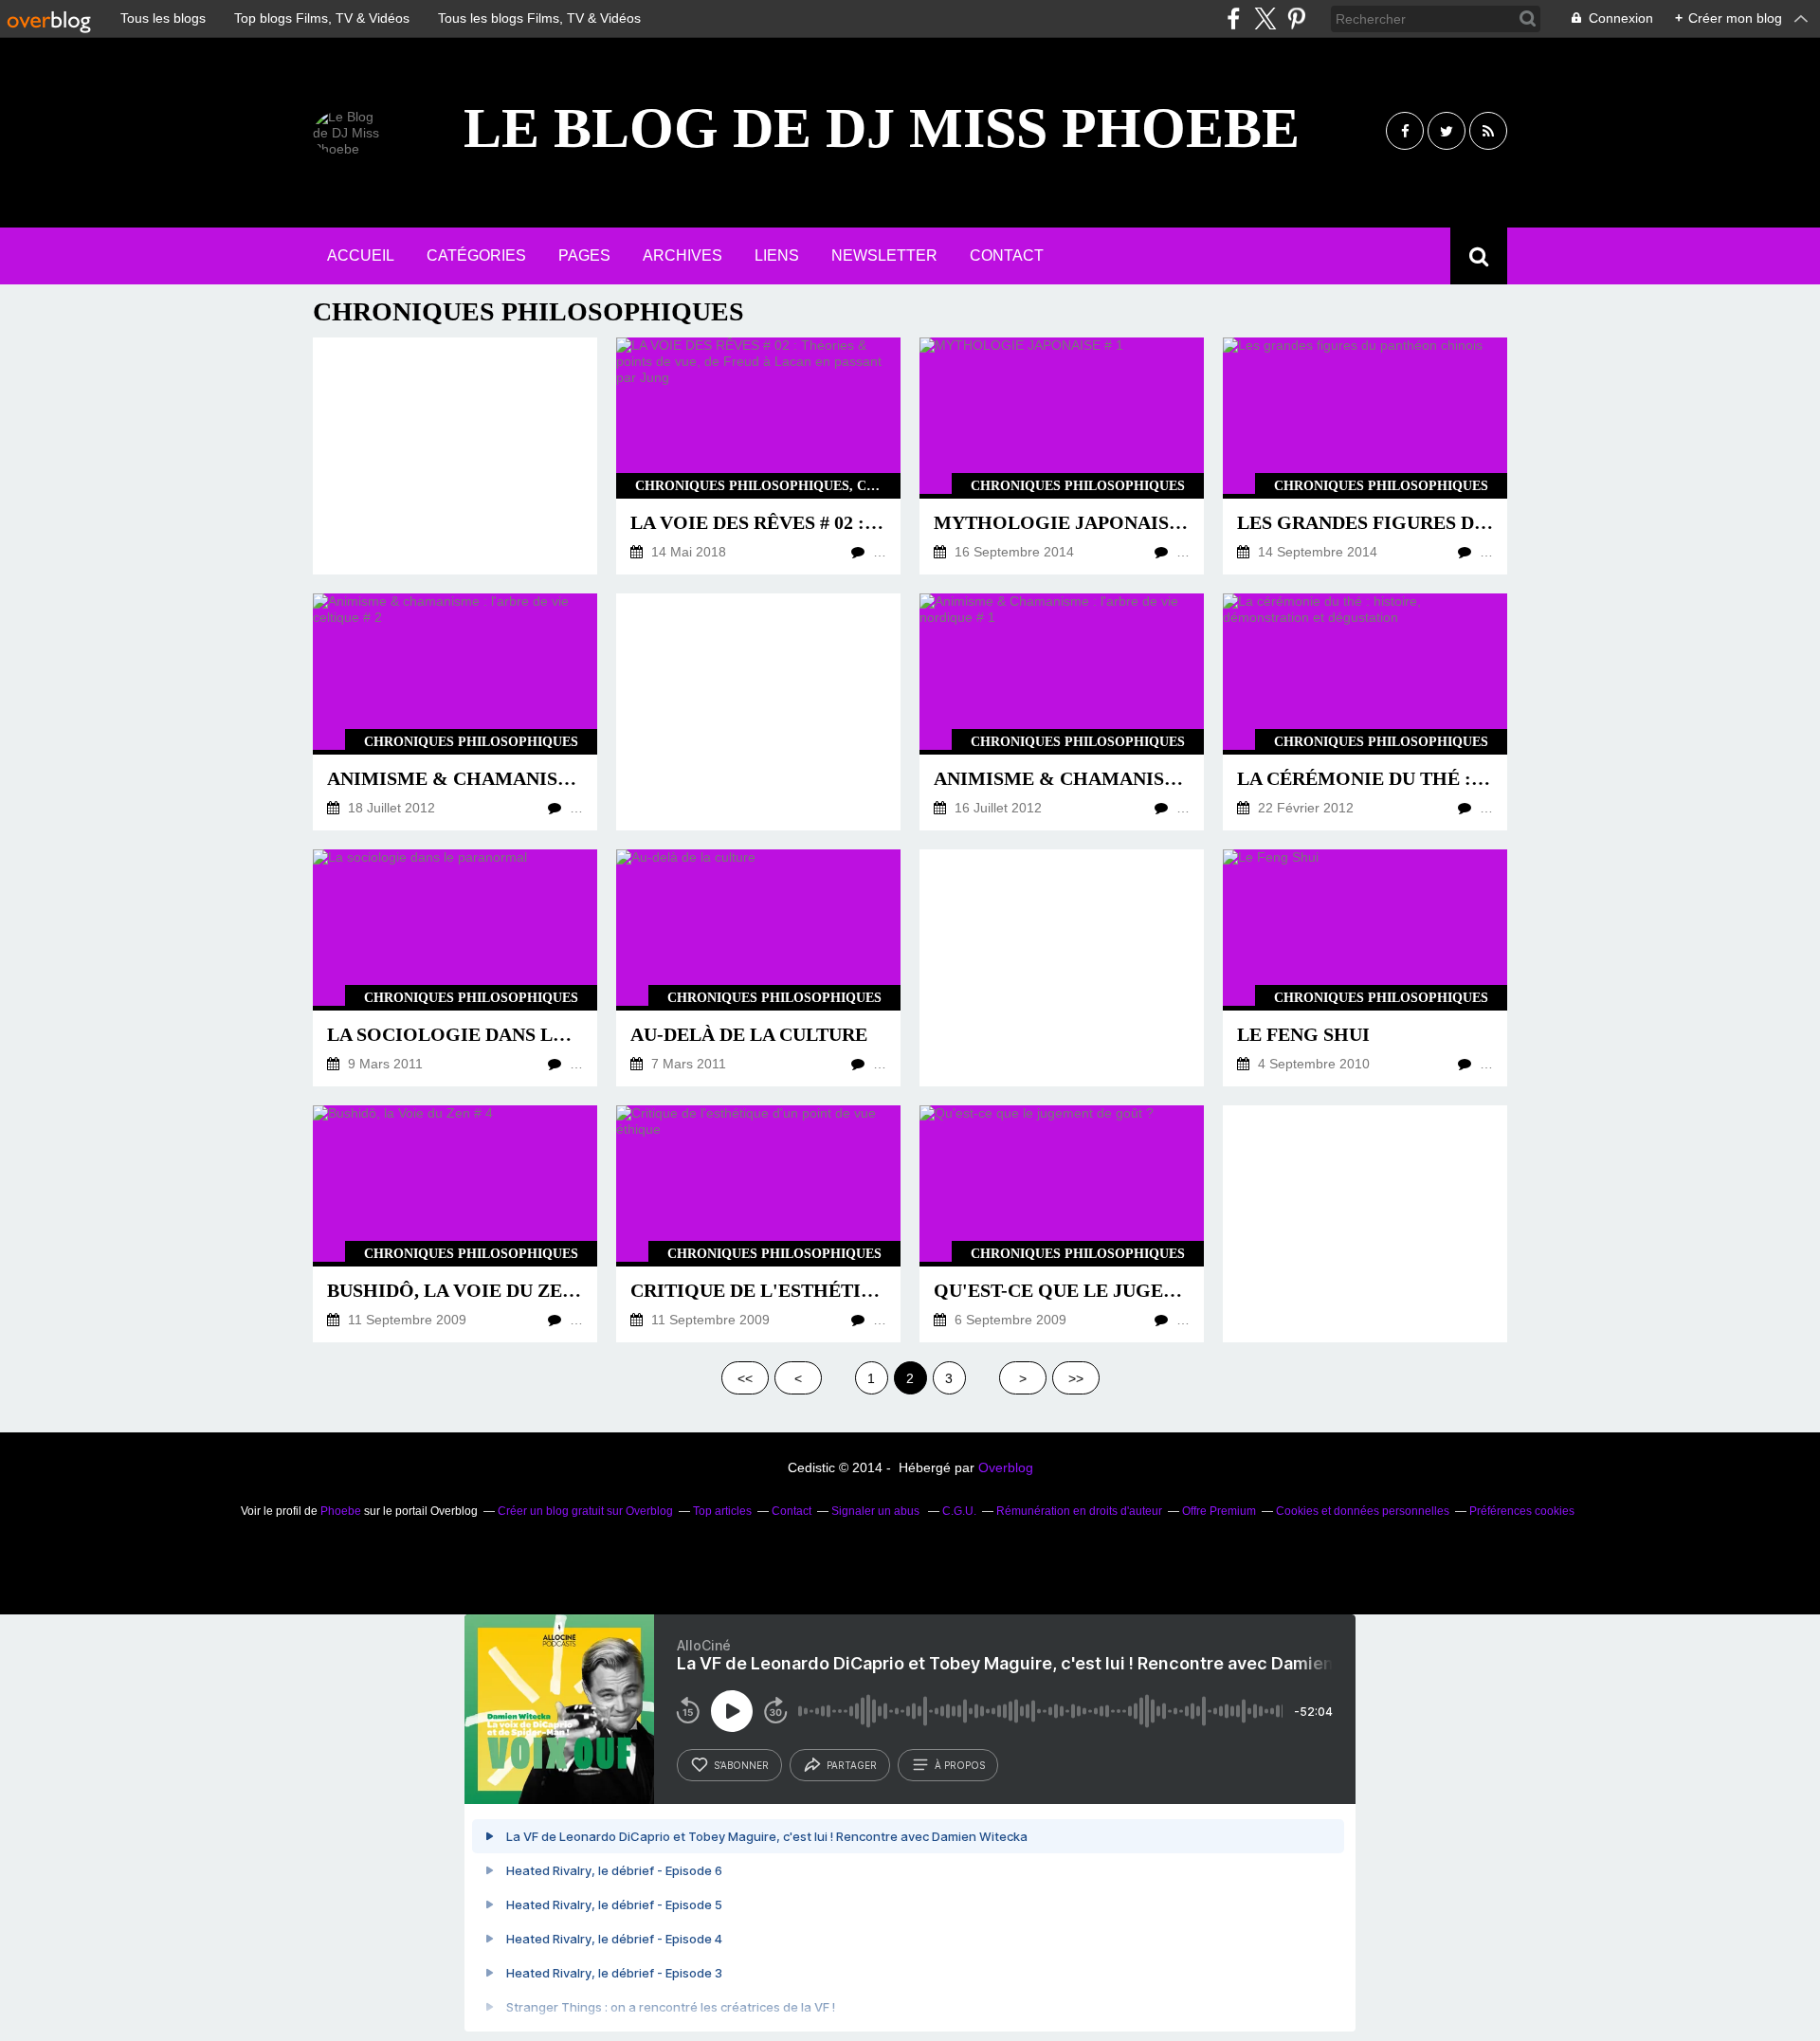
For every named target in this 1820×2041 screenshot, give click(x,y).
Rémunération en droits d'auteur (1079, 1511)
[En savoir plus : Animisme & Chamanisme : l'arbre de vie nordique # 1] (1062, 712)
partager (852, 1765)
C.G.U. (959, 1511)
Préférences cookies (1522, 1511)
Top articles (722, 1511)
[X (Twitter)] (1265, 18)
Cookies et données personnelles (1363, 1511)
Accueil (361, 255)
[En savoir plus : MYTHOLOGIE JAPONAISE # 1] (1062, 456)
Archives (682, 255)
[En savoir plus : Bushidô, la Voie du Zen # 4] (455, 1224)
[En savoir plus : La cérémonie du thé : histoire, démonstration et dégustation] (1365, 712)
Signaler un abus (877, 1511)
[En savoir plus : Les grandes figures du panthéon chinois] (1365, 456)
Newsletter (884, 255)
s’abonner (741, 1765)
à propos (960, 1765)
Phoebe (341, 1511)
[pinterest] (1296, 18)
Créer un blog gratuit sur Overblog (585, 1511)
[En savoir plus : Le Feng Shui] (1365, 968)
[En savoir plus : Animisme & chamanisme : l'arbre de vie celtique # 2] (455, 712)
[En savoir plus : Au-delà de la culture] (758, 968)
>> (1076, 1378)
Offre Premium (1219, 1511)
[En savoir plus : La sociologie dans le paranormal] (455, 968)
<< (745, 1378)
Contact (1007, 255)
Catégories (476, 255)
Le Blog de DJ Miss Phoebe (882, 128)
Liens (777, 255)
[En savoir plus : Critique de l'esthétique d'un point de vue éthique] (758, 1224)
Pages (584, 255)
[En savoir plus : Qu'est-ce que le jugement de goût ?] (1062, 1224)
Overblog (1006, 1467)
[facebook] (1234, 18)
